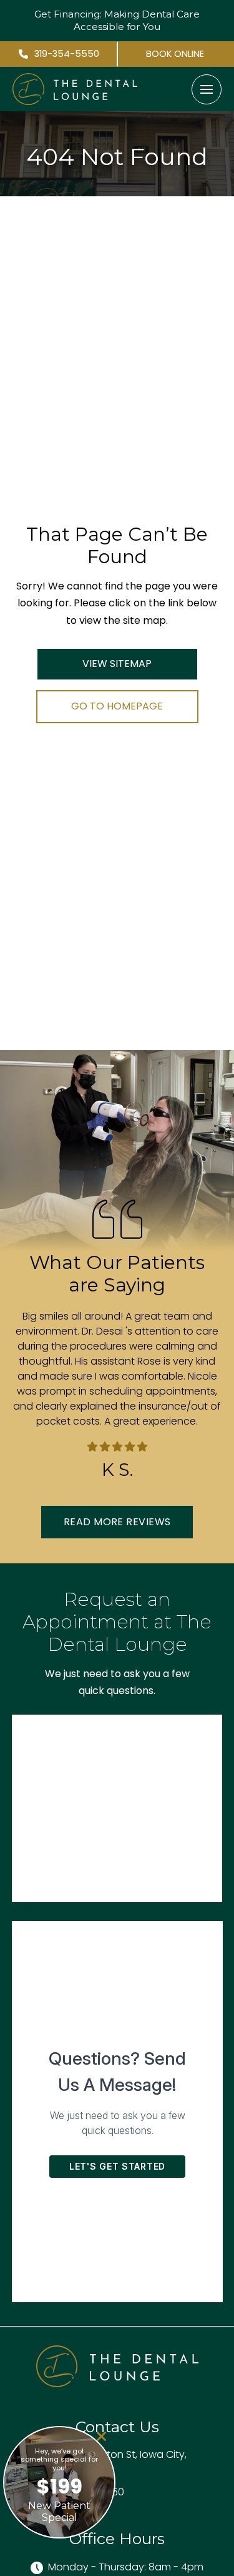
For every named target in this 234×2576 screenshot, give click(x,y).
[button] (207, 89)
